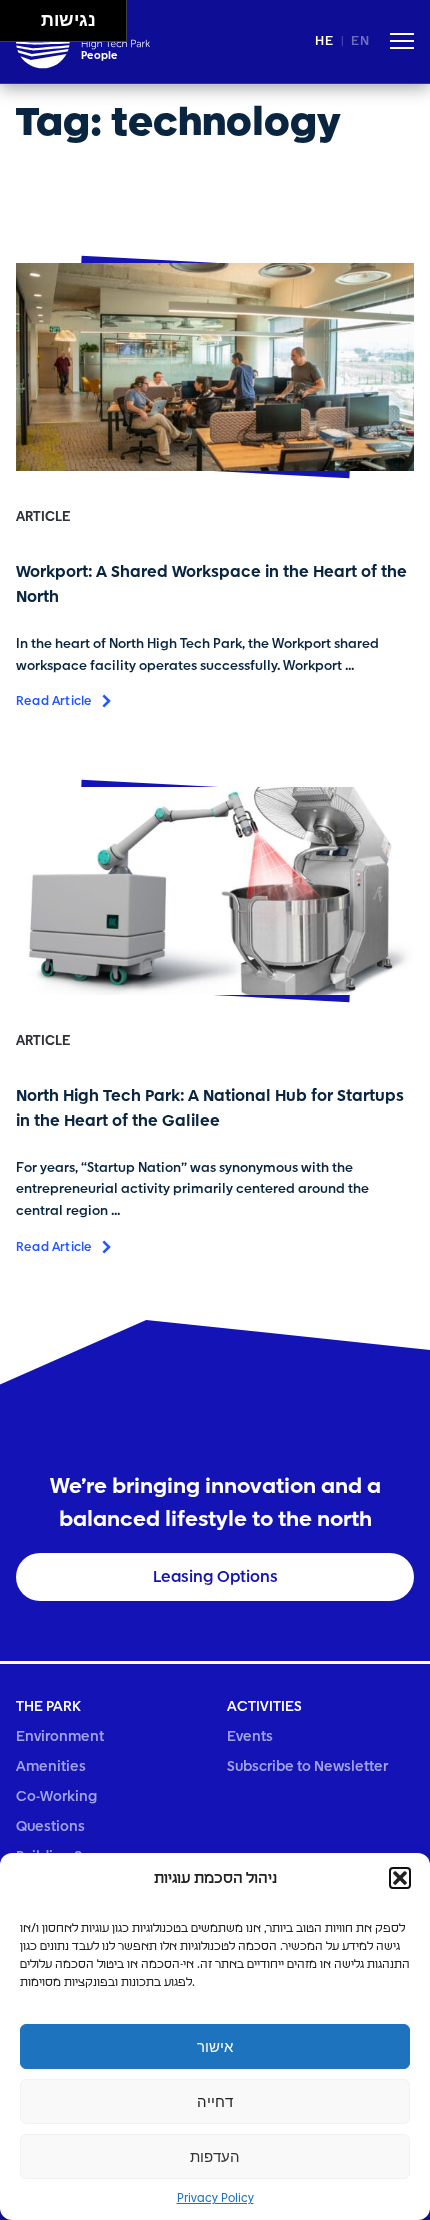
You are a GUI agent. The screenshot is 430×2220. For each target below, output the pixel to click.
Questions (50, 1827)
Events (250, 1737)
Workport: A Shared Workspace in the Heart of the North (211, 584)
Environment (60, 1737)
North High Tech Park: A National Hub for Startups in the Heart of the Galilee (210, 1108)
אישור (215, 2046)
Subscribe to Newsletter (307, 1767)
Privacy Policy (215, 2199)
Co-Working (56, 1797)
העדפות (215, 2156)
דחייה (215, 2101)
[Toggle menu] (402, 45)
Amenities (51, 1767)
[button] (400, 1878)
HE (324, 41)
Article (43, 517)
